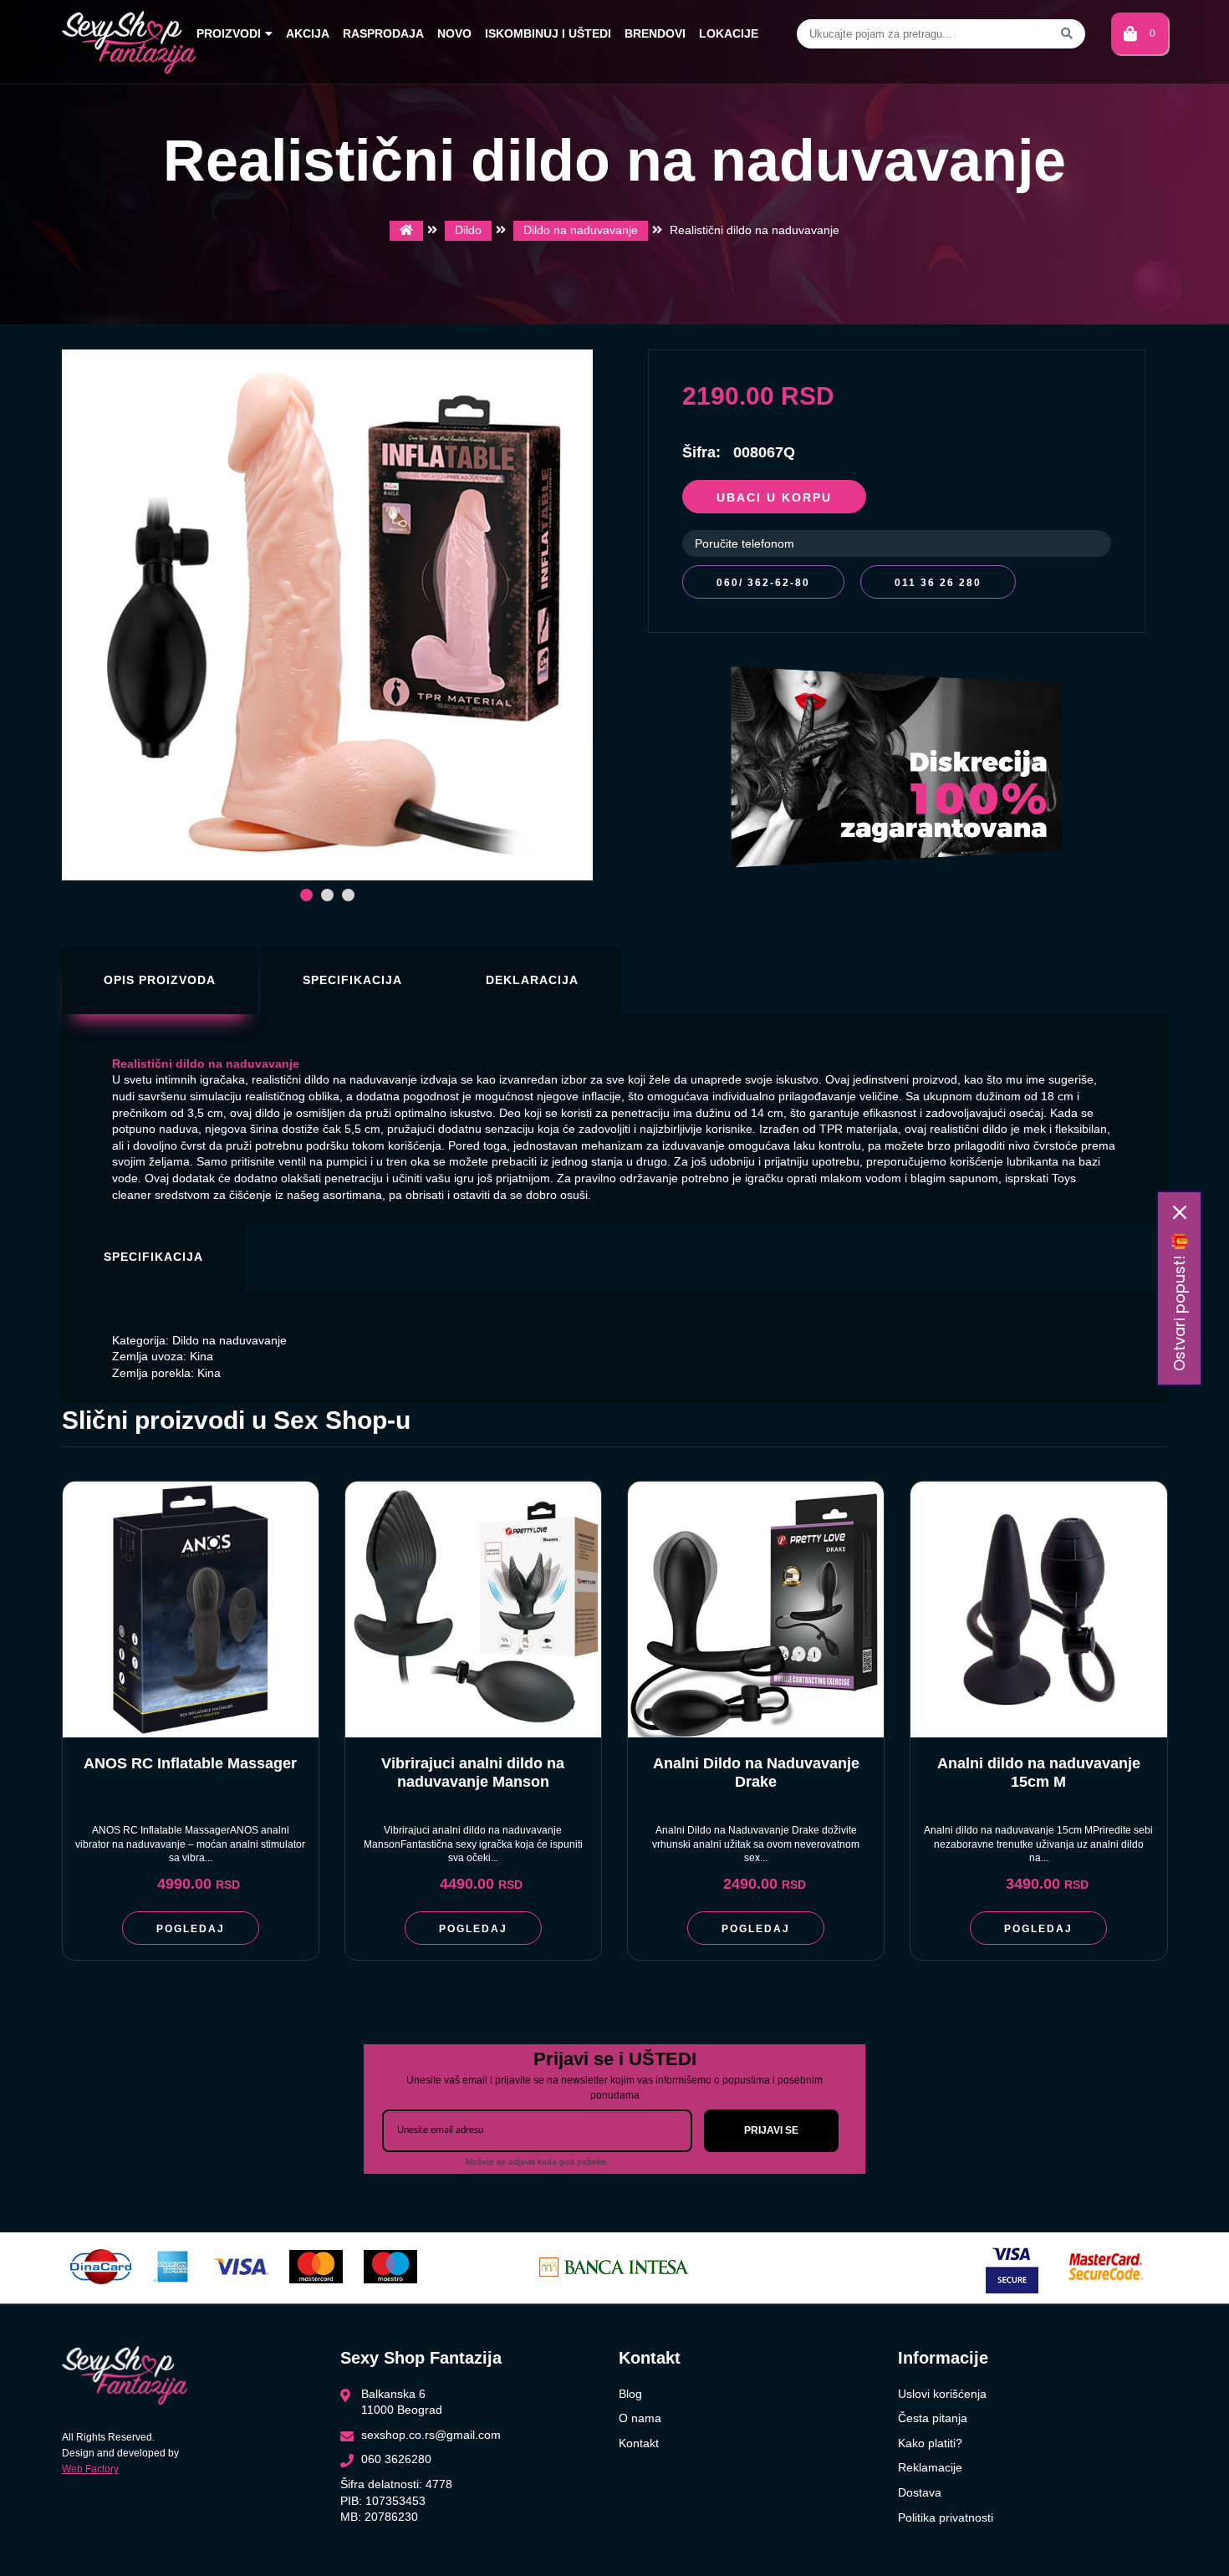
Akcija (308, 33)
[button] (306, 895)
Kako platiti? (930, 2443)
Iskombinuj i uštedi (548, 33)
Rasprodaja (383, 33)
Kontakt (639, 2443)
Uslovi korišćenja (942, 2394)
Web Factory (90, 2469)
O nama (640, 2418)
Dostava (920, 2492)
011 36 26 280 (938, 583)
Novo (454, 33)
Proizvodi (229, 33)
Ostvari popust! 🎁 (1179, 1302)
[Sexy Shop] (406, 231)
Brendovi (655, 33)
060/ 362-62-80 (763, 583)
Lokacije (729, 33)
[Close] (1180, 1212)
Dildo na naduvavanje (581, 230)
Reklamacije (930, 2467)
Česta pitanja (933, 2418)
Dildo (468, 230)
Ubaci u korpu (774, 497)
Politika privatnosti (946, 2517)
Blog (630, 2394)
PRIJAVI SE (771, 2130)
